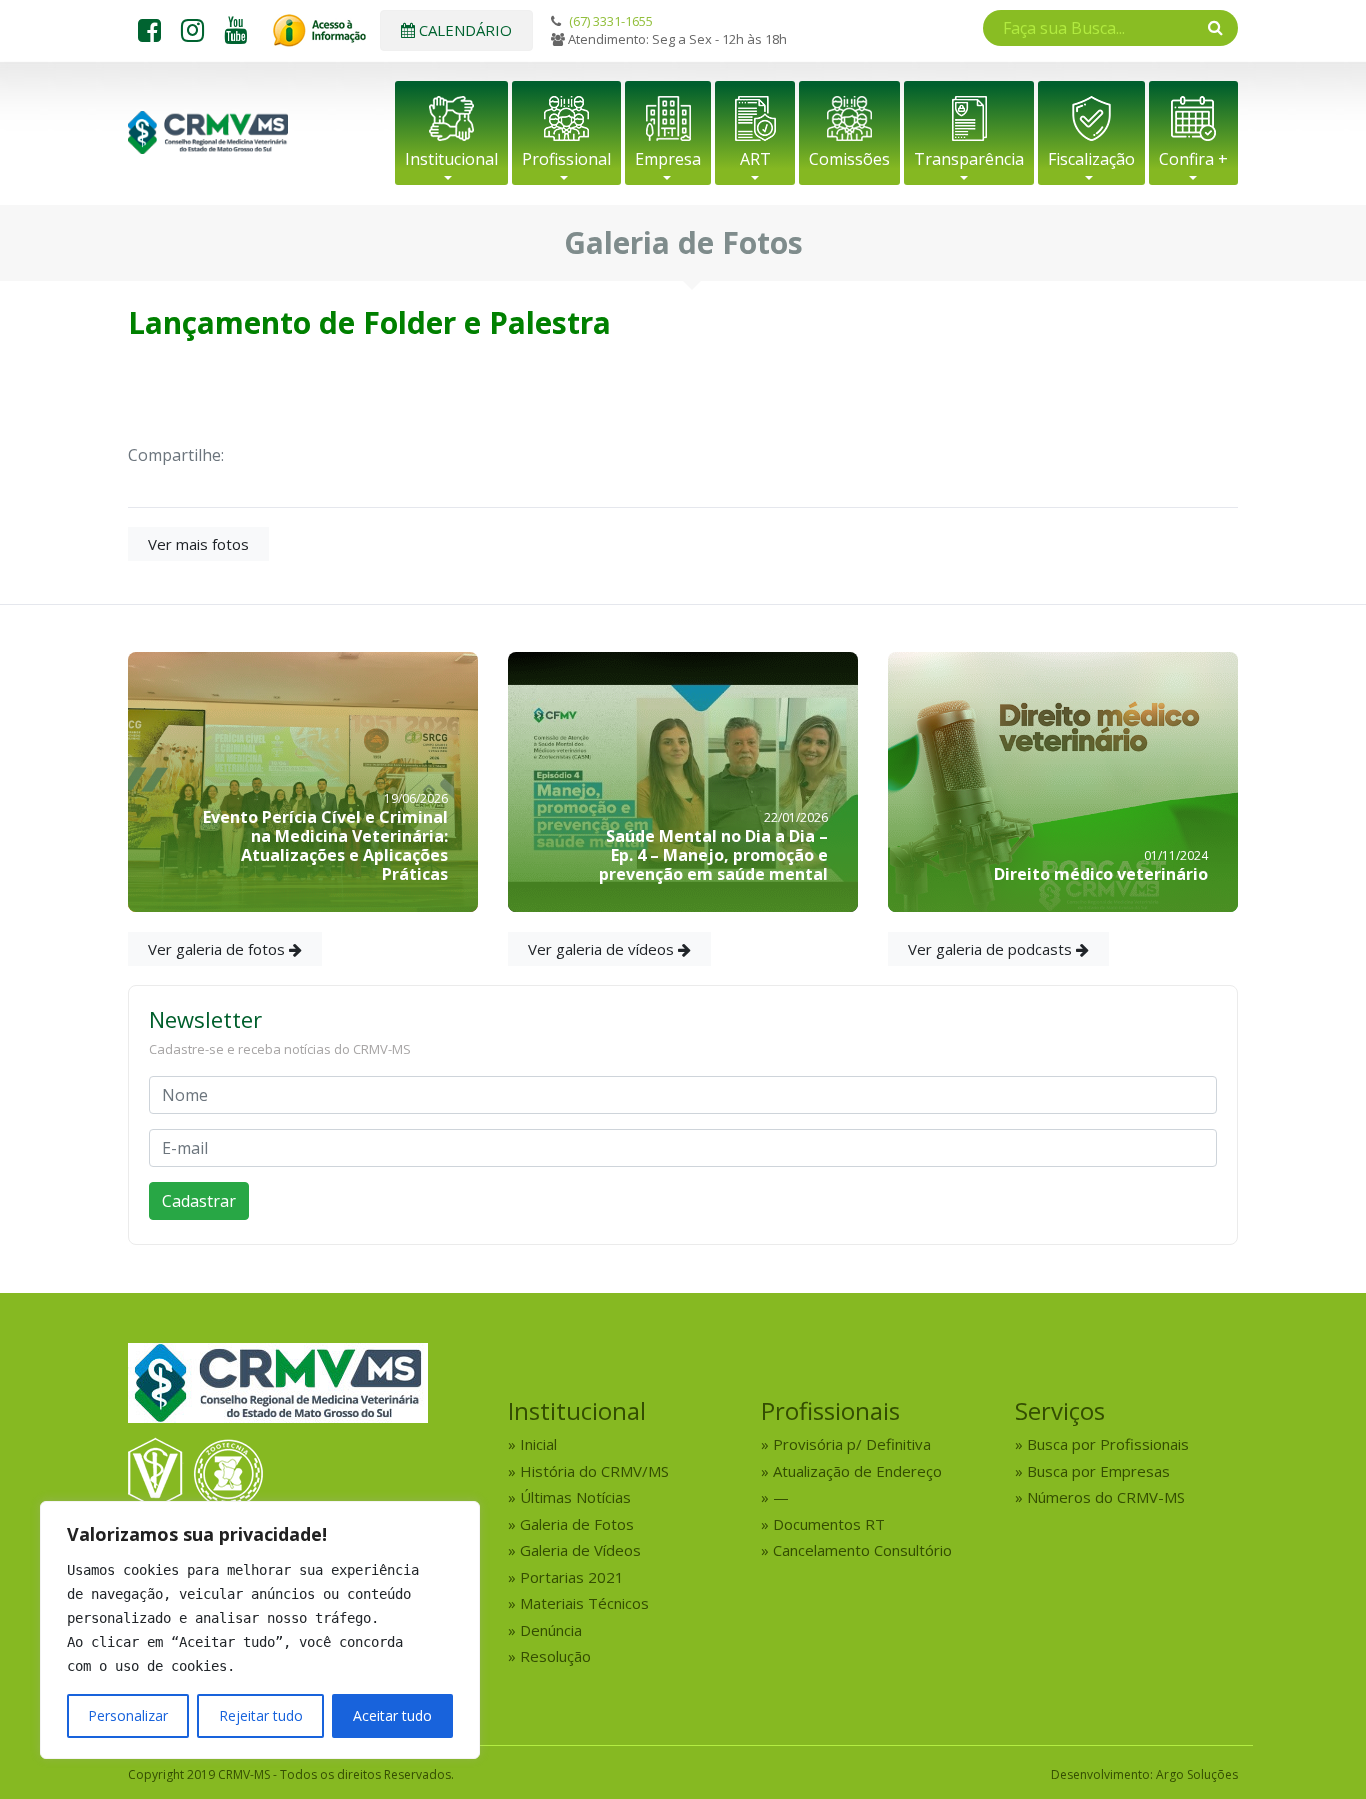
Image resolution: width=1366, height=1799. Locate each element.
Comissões (849, 159)
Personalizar (128, 1715)
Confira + (1193, 159)
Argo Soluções (1197, 1774)
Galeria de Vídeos (580, 1550)
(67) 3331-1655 (611, 21)
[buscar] (1215, 27)
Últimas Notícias (575, 1497)
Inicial (538, 1444)
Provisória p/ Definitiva (852, 1444)
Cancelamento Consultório (862, 1550)
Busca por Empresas (1098, 1471)
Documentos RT (829, 1524)
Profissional (566, 159)
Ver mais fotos (198, 544)
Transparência (969, 159)
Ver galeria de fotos (218, 949)
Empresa (668, 159)
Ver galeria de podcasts (992, 949)
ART (755, 159)
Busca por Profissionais (1108, 1444)
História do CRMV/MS (594, 1471)
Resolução (555, 1656)
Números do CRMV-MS (1106, 1497)
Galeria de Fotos (577, 1524)
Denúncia (551, 1630)
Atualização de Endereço (857, 1471)
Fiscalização (1091, 159)
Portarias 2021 (572, 1577)
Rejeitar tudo (261, 1715)
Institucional (451, 159)
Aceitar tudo (392, 1715)
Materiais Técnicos (584, 1603)
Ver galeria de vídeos (603, 949)
